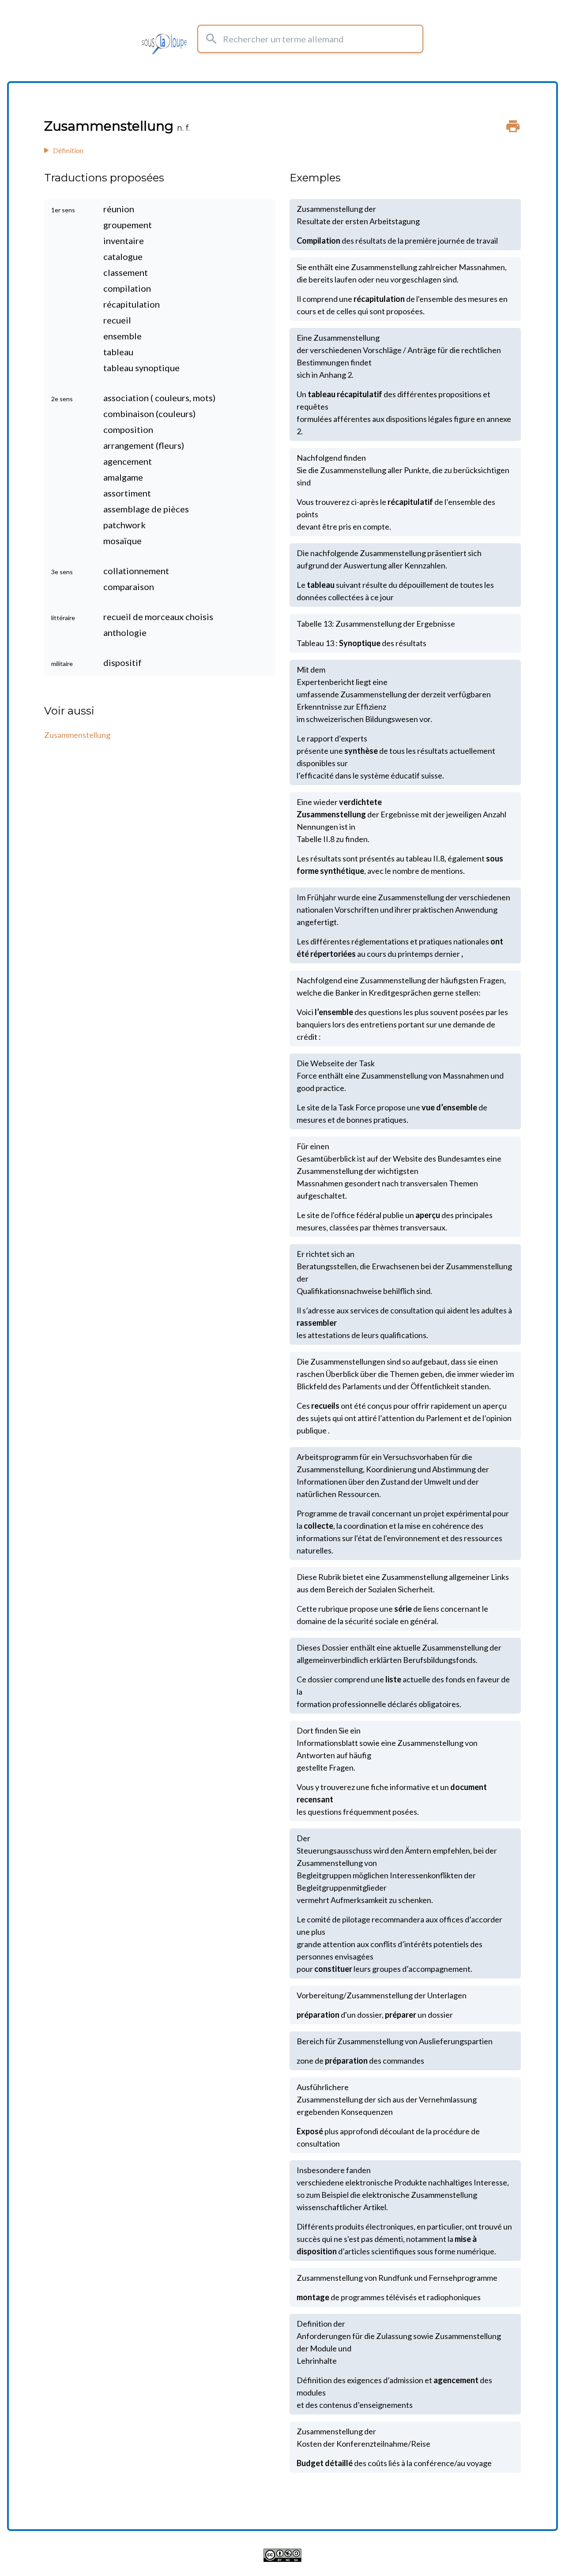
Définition (68, 150)
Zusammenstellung (77, 735)
